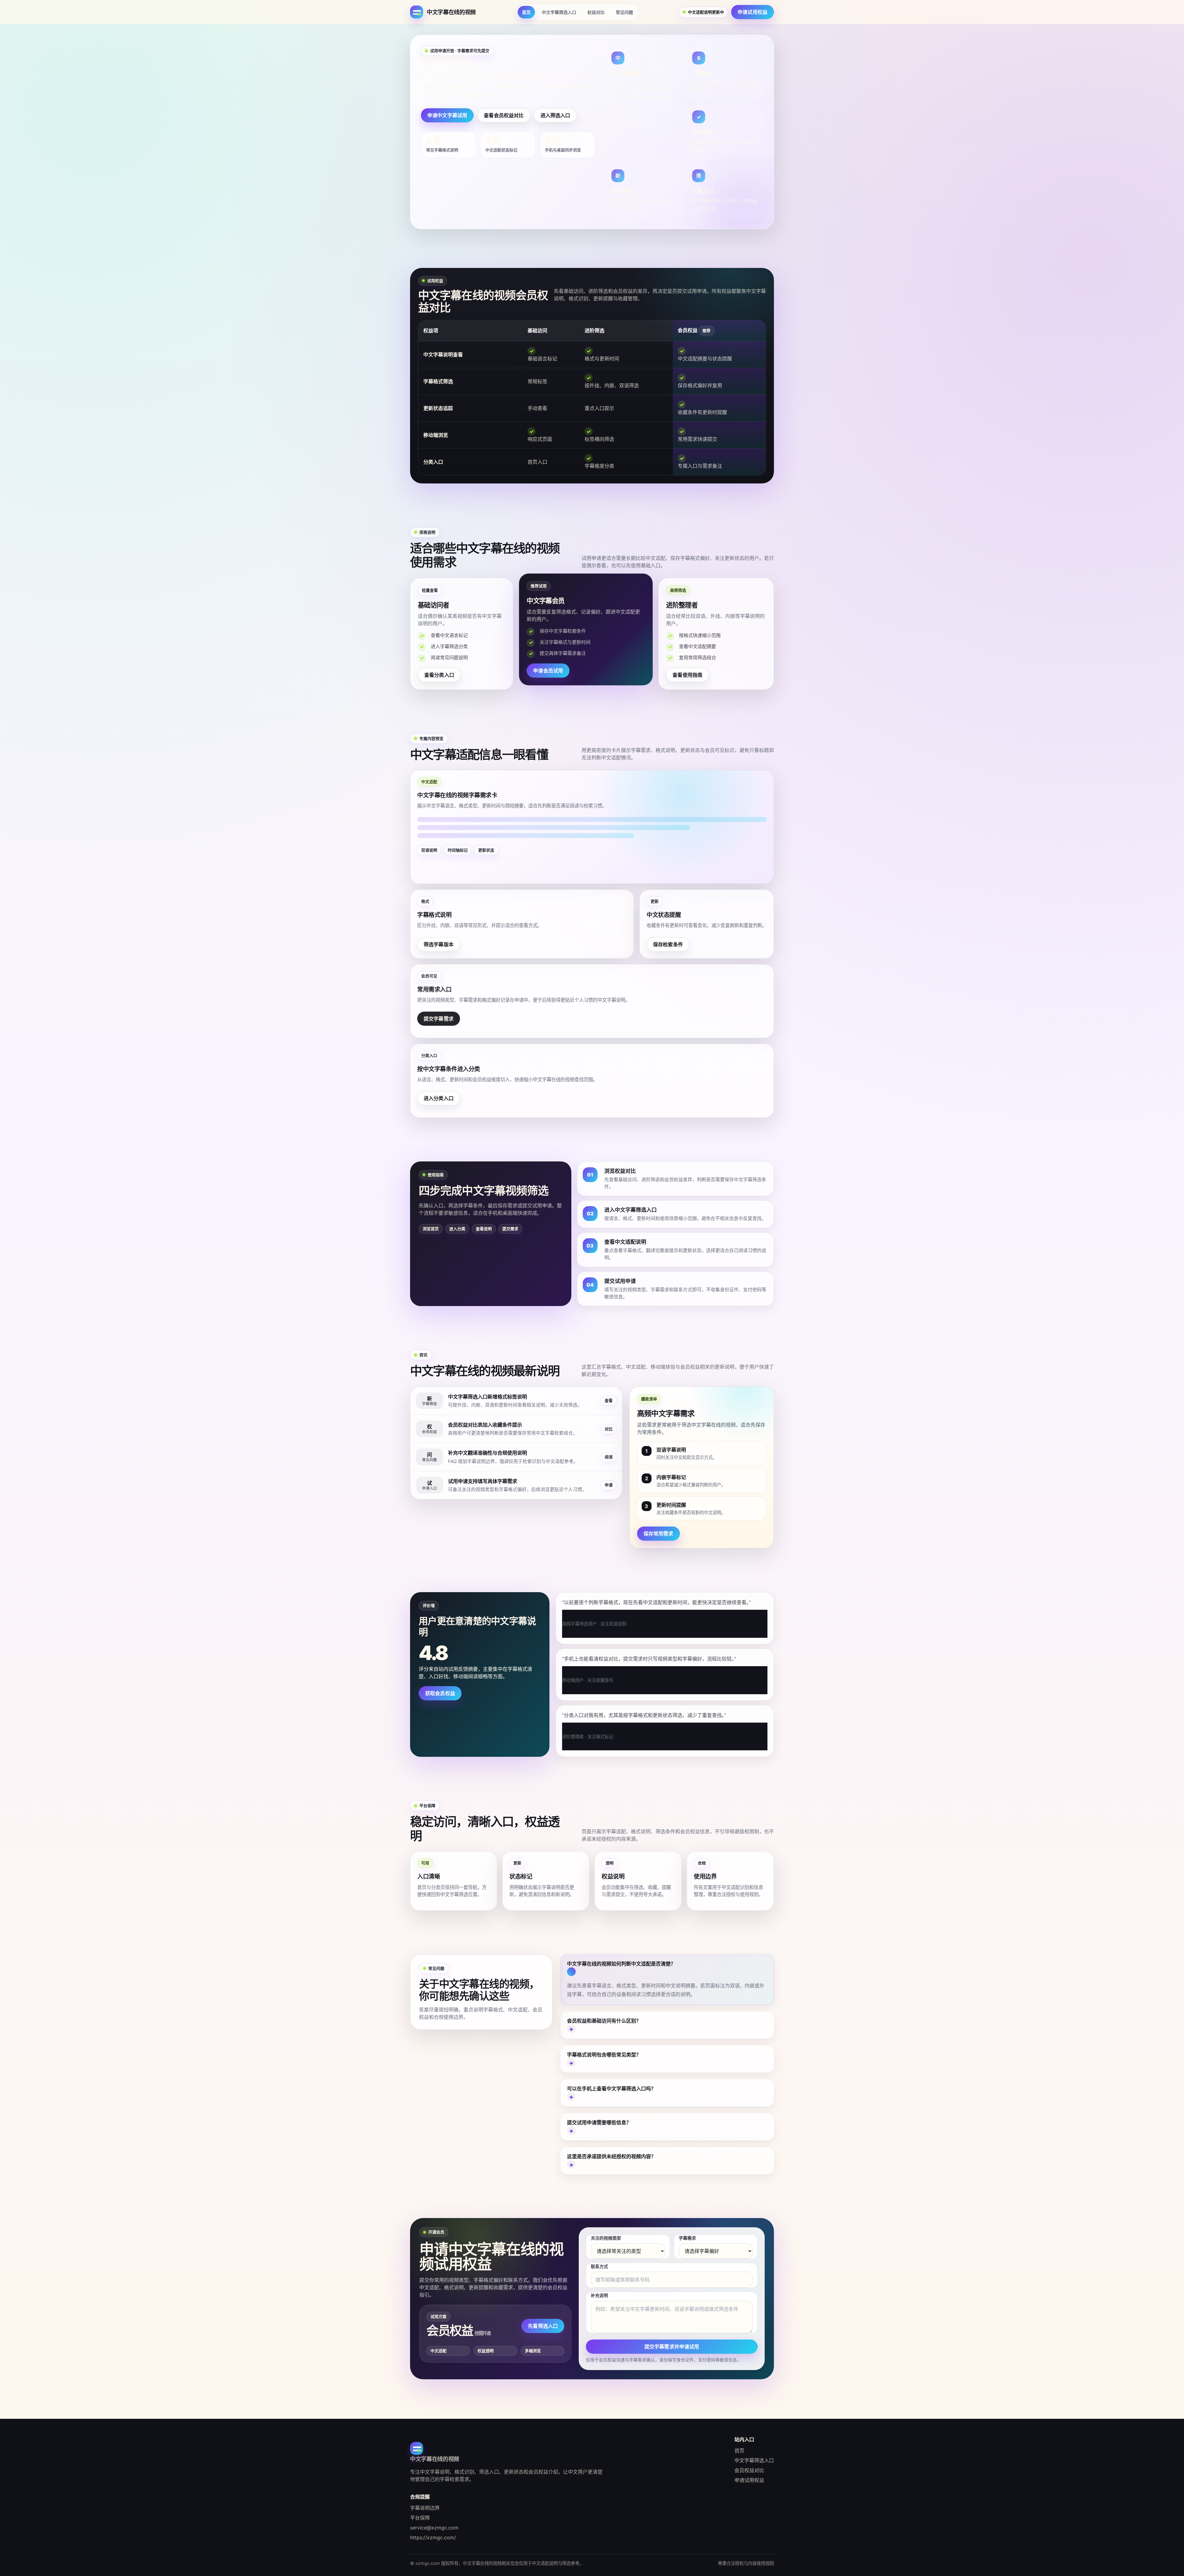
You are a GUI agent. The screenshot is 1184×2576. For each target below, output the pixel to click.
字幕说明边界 (425, 2508)
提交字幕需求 (439, 1019)
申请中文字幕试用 (447, 115)
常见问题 (624, 12)
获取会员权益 (440, 1693)
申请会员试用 (548, 671)
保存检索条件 (668, 944)
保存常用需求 (658, 1534)
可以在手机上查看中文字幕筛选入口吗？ (611, 2089)
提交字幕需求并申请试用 (672, 2347)
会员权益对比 (749, 2470)
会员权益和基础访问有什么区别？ (604, 2021)
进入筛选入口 (555, 115)
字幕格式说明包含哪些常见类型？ (604, 2055)
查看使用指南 (687, 675)
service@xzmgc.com (434, 2528)
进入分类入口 (439, 1098)
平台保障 (420, 2518)
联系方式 (599, 2266)
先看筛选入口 (543, 2326)
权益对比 (596, 12)
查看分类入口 (439, 675)
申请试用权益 (752, 12)
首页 (526, 12)
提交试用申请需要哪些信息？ (599, 2122)
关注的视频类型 (606, 2238)
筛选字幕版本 (439, 944)
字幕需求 (687, 2238)
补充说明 (599, 2295)
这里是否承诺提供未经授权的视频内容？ (611, 2156)
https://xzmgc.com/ (433, 2537)
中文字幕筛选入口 (559, 12)
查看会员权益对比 (504, 115)
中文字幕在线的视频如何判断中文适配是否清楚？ (621, 1964)
